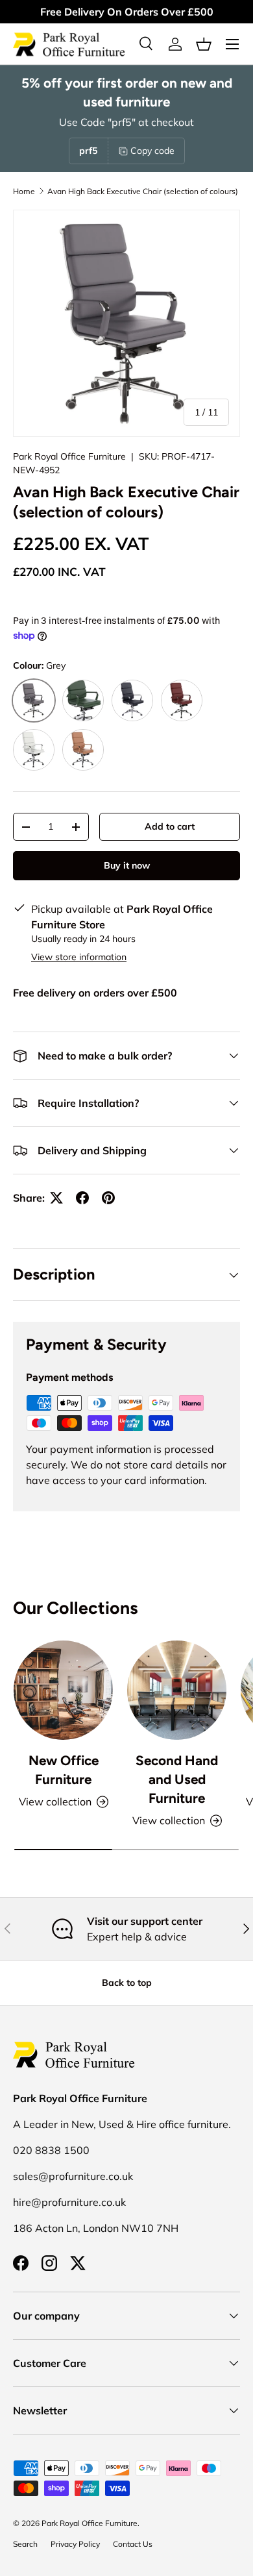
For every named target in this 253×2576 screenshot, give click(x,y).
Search (25, 2544)
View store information (79, 957)
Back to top (127, 1983)
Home (24, 191)
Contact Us (133, 2544)
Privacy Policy (75, 2544)
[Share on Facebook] (82, 1198)
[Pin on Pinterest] (108, 1198)
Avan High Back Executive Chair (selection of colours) (143, 191)
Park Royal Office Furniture (69, 456)
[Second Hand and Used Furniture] (177, 1690)
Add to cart (170, 826)
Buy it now (127, 865)
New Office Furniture (64, 1770)
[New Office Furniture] (63, 1690)
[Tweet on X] (56, 1198)
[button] (204, 44)
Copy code (152, 151)
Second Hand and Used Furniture (177, 1779)
